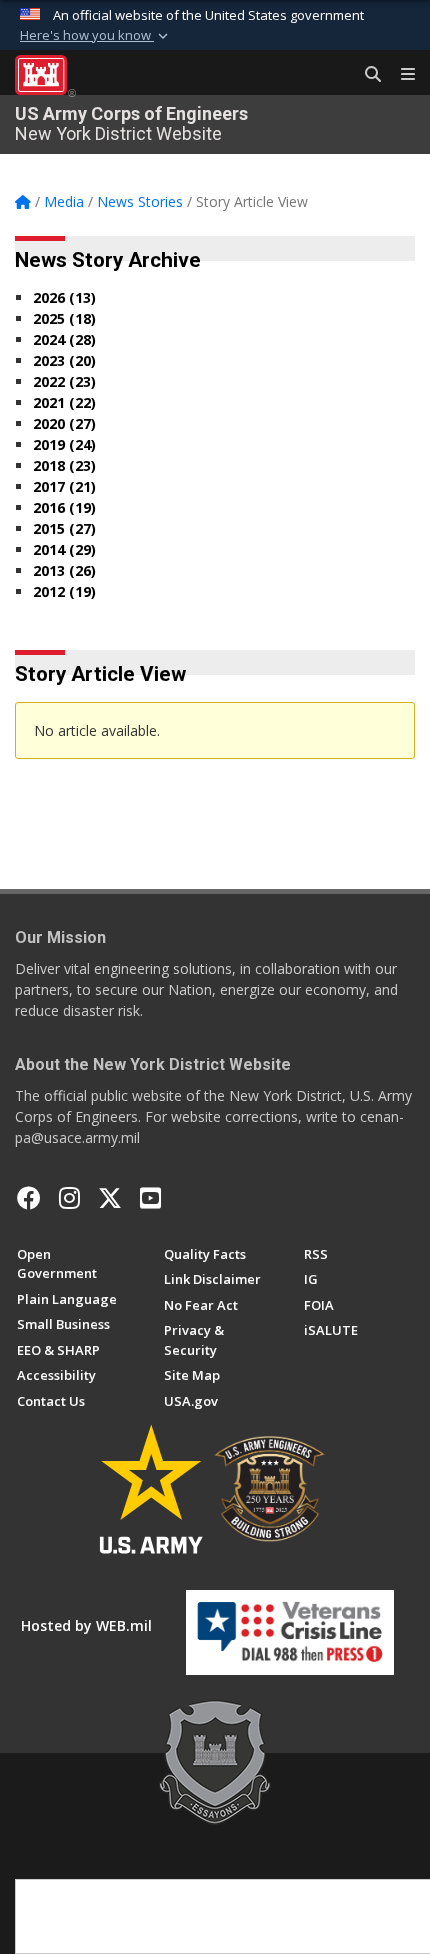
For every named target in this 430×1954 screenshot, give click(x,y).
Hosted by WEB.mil (86, 1625)
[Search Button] (366, 75)
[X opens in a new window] (110, 1198)
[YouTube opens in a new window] (150, 1198)
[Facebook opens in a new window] (29, 1198)
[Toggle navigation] (400, 75)
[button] (96, 36)
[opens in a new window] (69, 1198)
